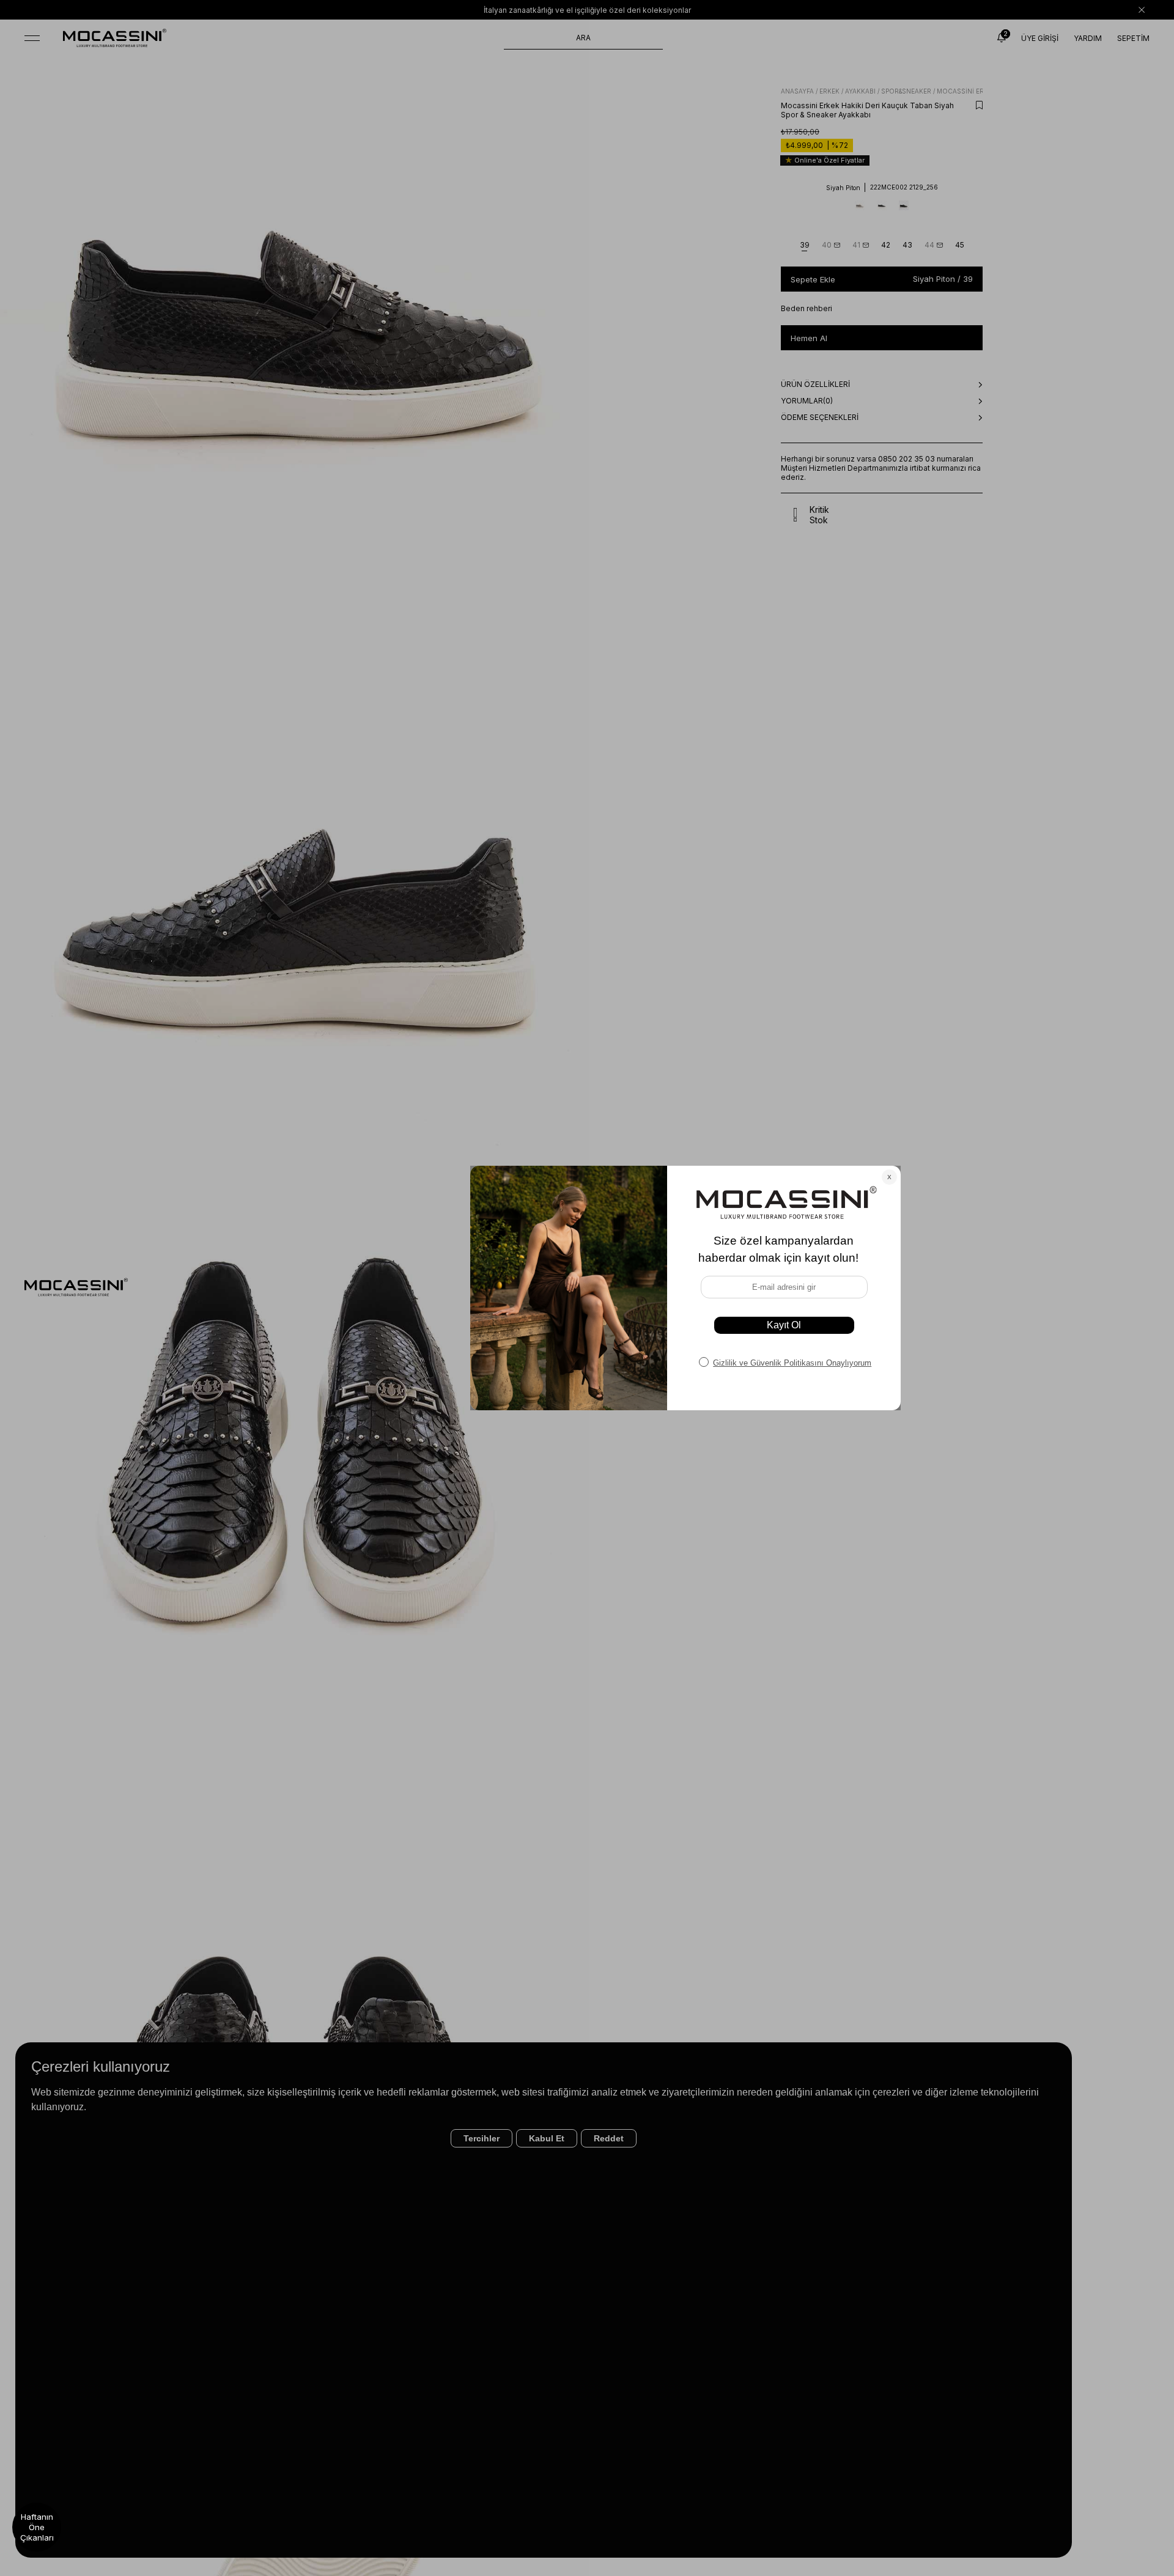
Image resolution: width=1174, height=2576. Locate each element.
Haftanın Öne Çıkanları (37, 2527)
